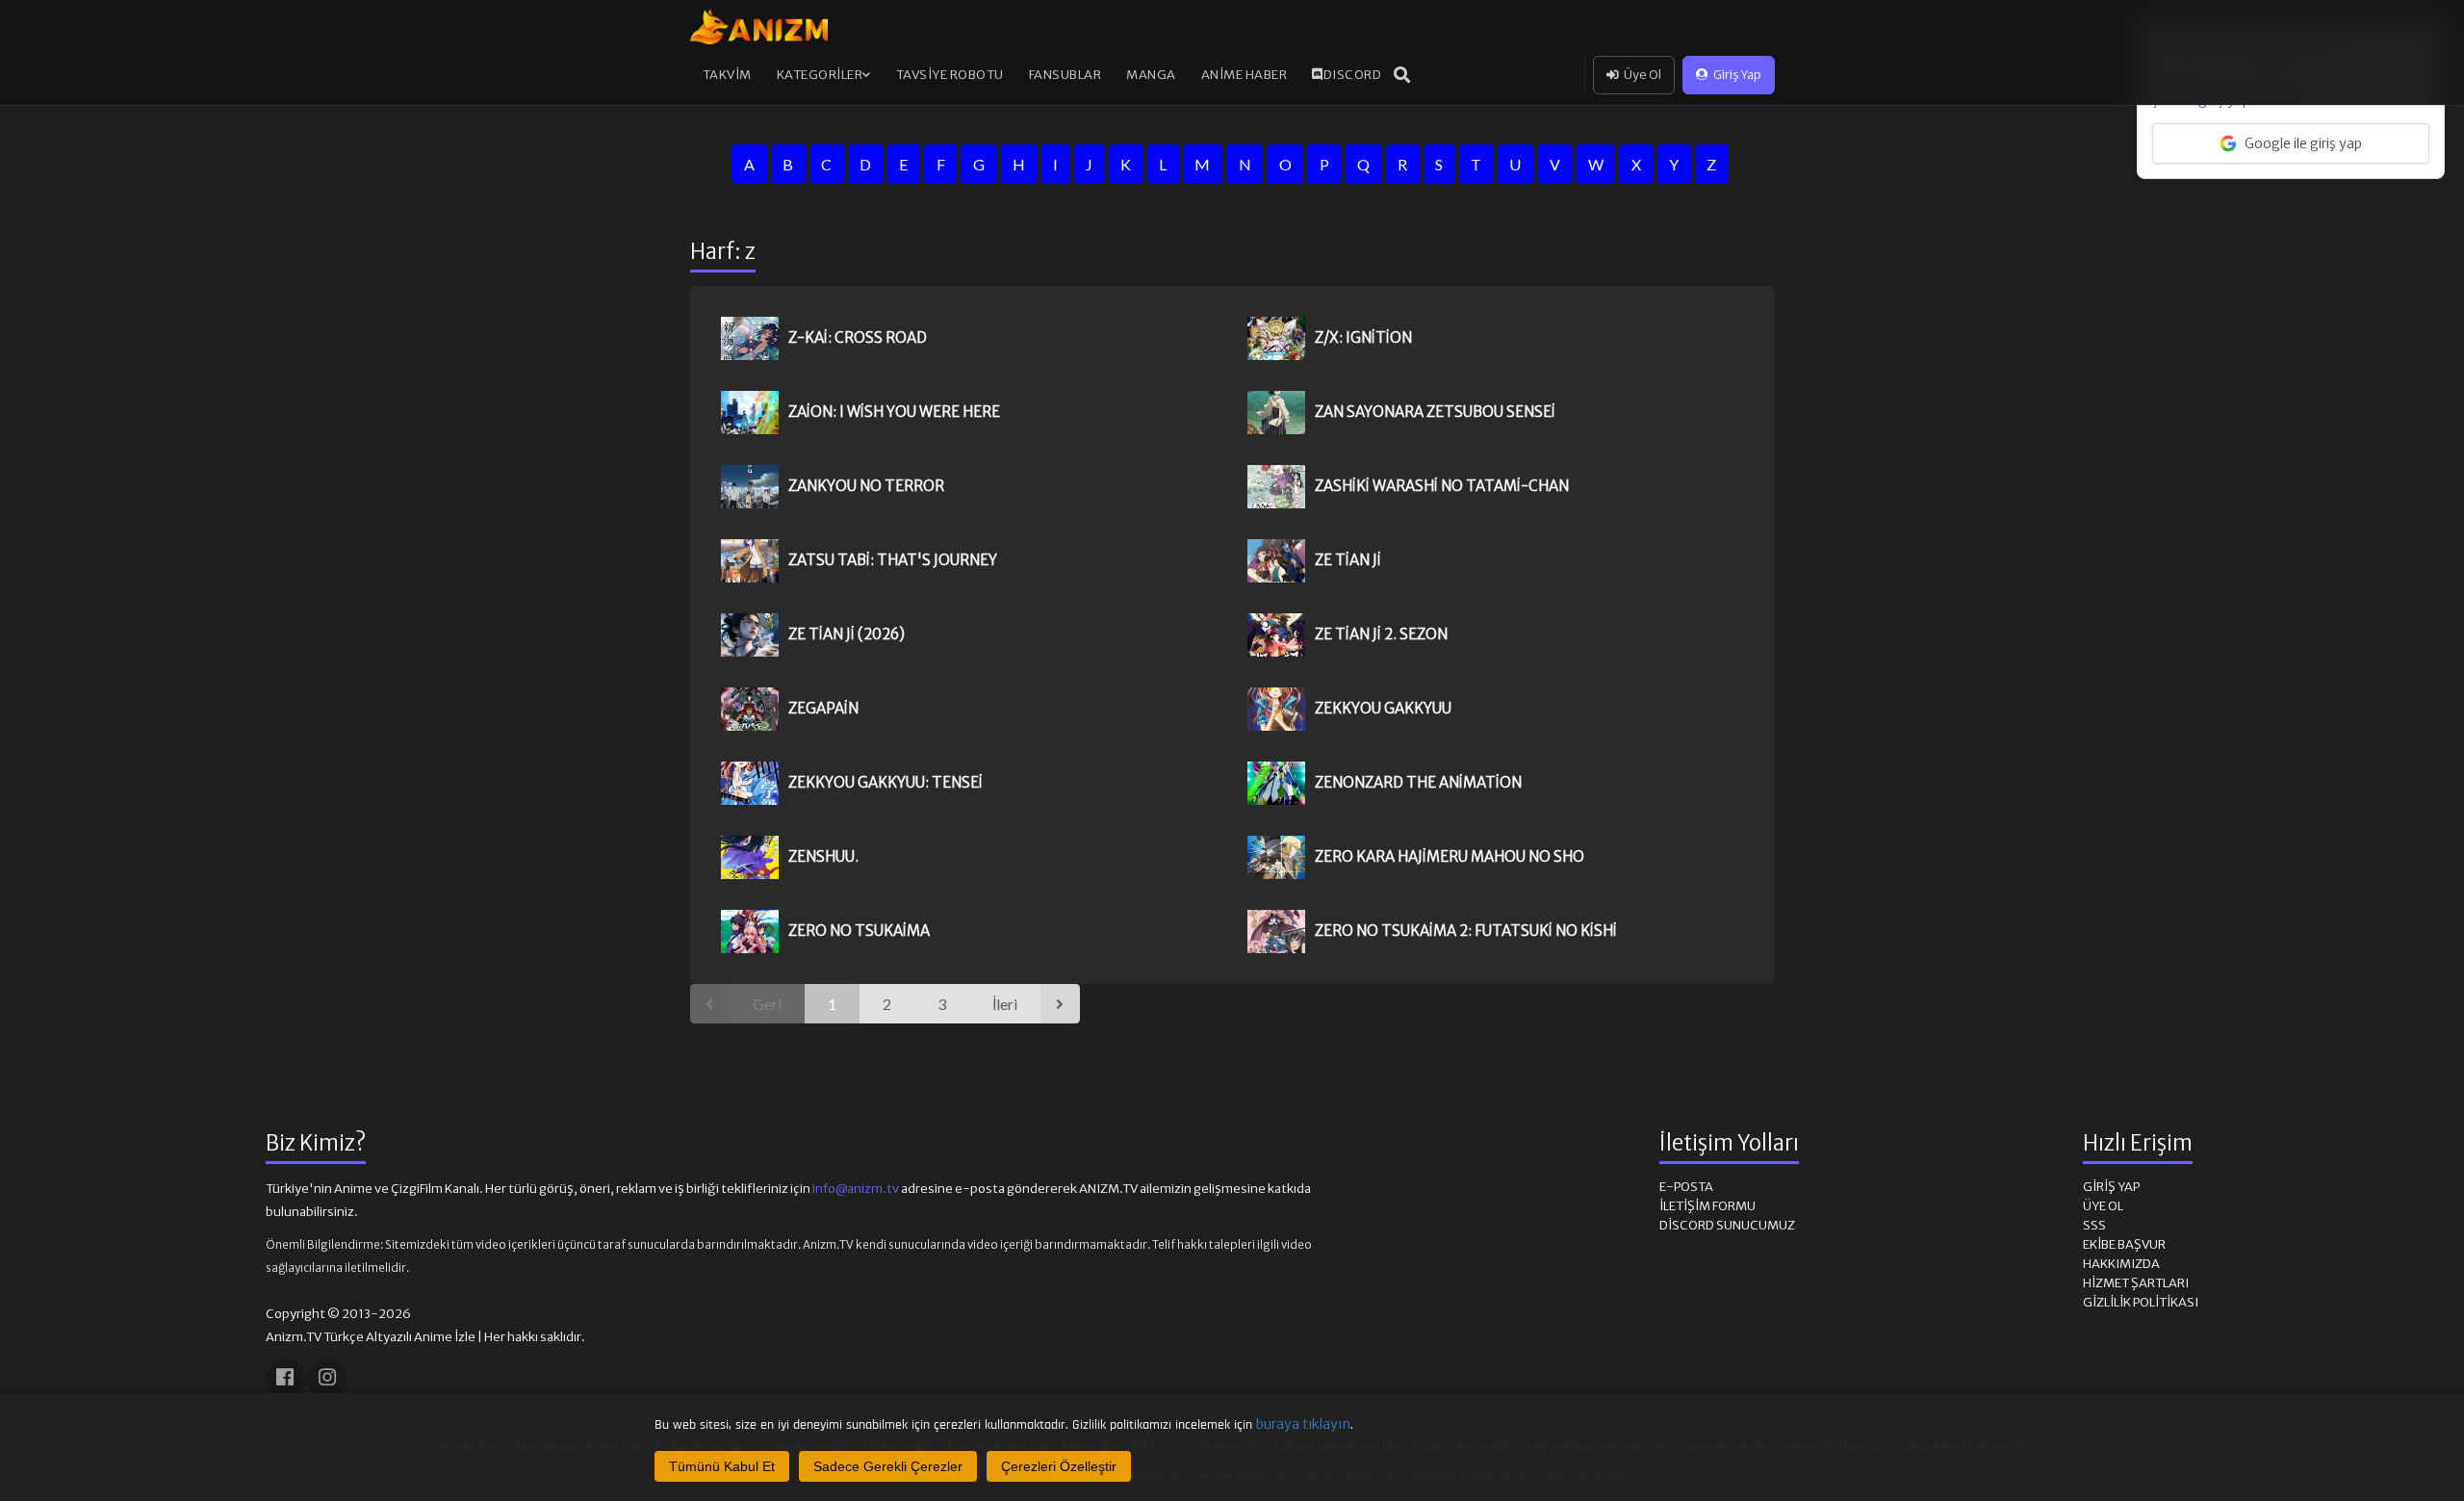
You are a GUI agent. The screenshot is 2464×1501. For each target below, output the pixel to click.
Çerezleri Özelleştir (1059, 1466)
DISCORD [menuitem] (1353, 75)
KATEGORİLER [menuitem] (820, 75)
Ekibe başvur (2124, 1244)
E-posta (1686, 1187)
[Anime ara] (1402, 75)
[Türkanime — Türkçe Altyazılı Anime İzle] (759, 27)
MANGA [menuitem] (1151, 75)
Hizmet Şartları (2136, 1283)
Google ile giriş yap (2303, 143)
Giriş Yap (1737, 75)
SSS (2094, 1225)
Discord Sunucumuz (1727, 1225)
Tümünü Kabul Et (722, 1466)
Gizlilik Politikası (2141, 1302)
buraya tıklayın (1303, 1424)
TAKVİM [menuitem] (727, 75)
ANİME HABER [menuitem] (1245, 75)
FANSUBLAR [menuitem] (1065, 75)
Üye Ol (1643, 75)
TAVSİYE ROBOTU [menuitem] (950, 75)
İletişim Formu (1707, 1206)
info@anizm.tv (856, 1189)
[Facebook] (285, 1378)
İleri (1005, 1004)
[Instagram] (327, 1378)
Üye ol (2103, 1206)
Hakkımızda (2121, 1264)
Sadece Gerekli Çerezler (888, 1466)
